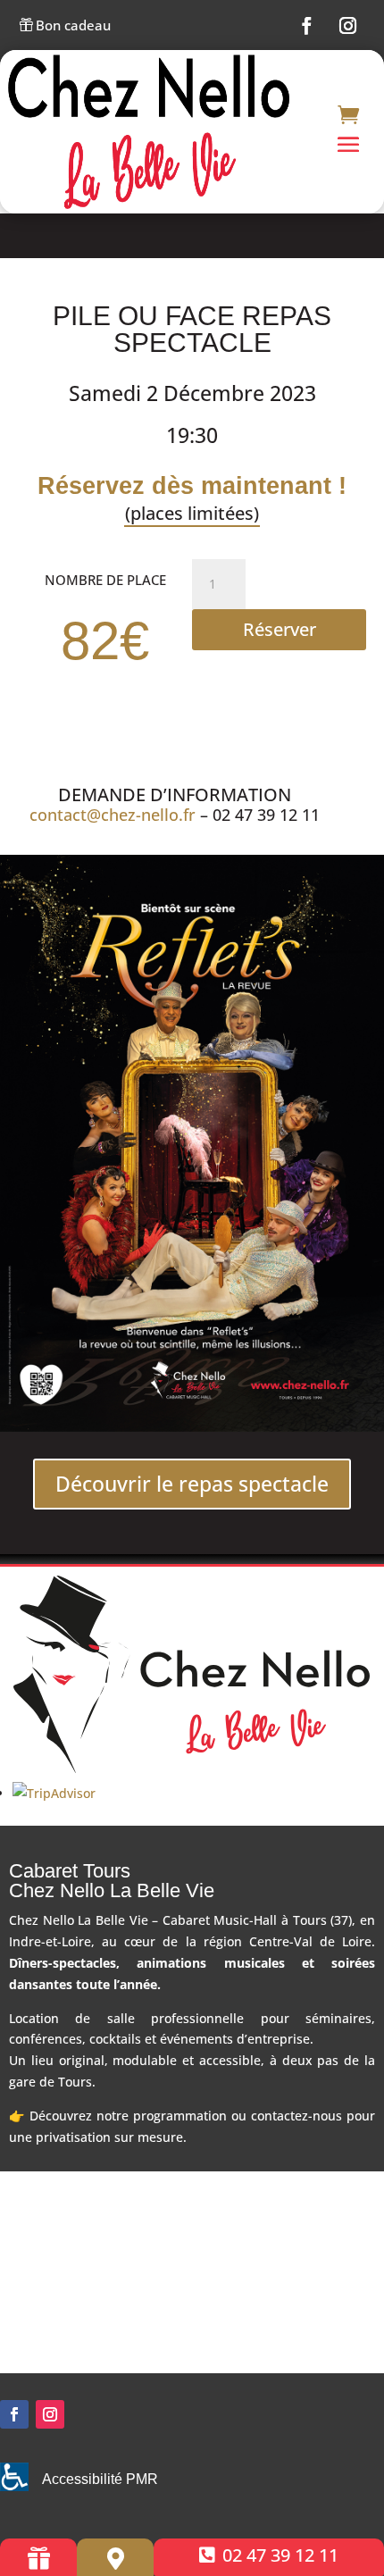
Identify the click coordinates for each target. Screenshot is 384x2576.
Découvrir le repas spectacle (192, 1484)
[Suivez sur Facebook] (307, 26)
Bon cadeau (65, 26)
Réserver (280, 629)
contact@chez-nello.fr (113, 815)
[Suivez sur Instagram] (348, 26)
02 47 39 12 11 (280, 2555)
